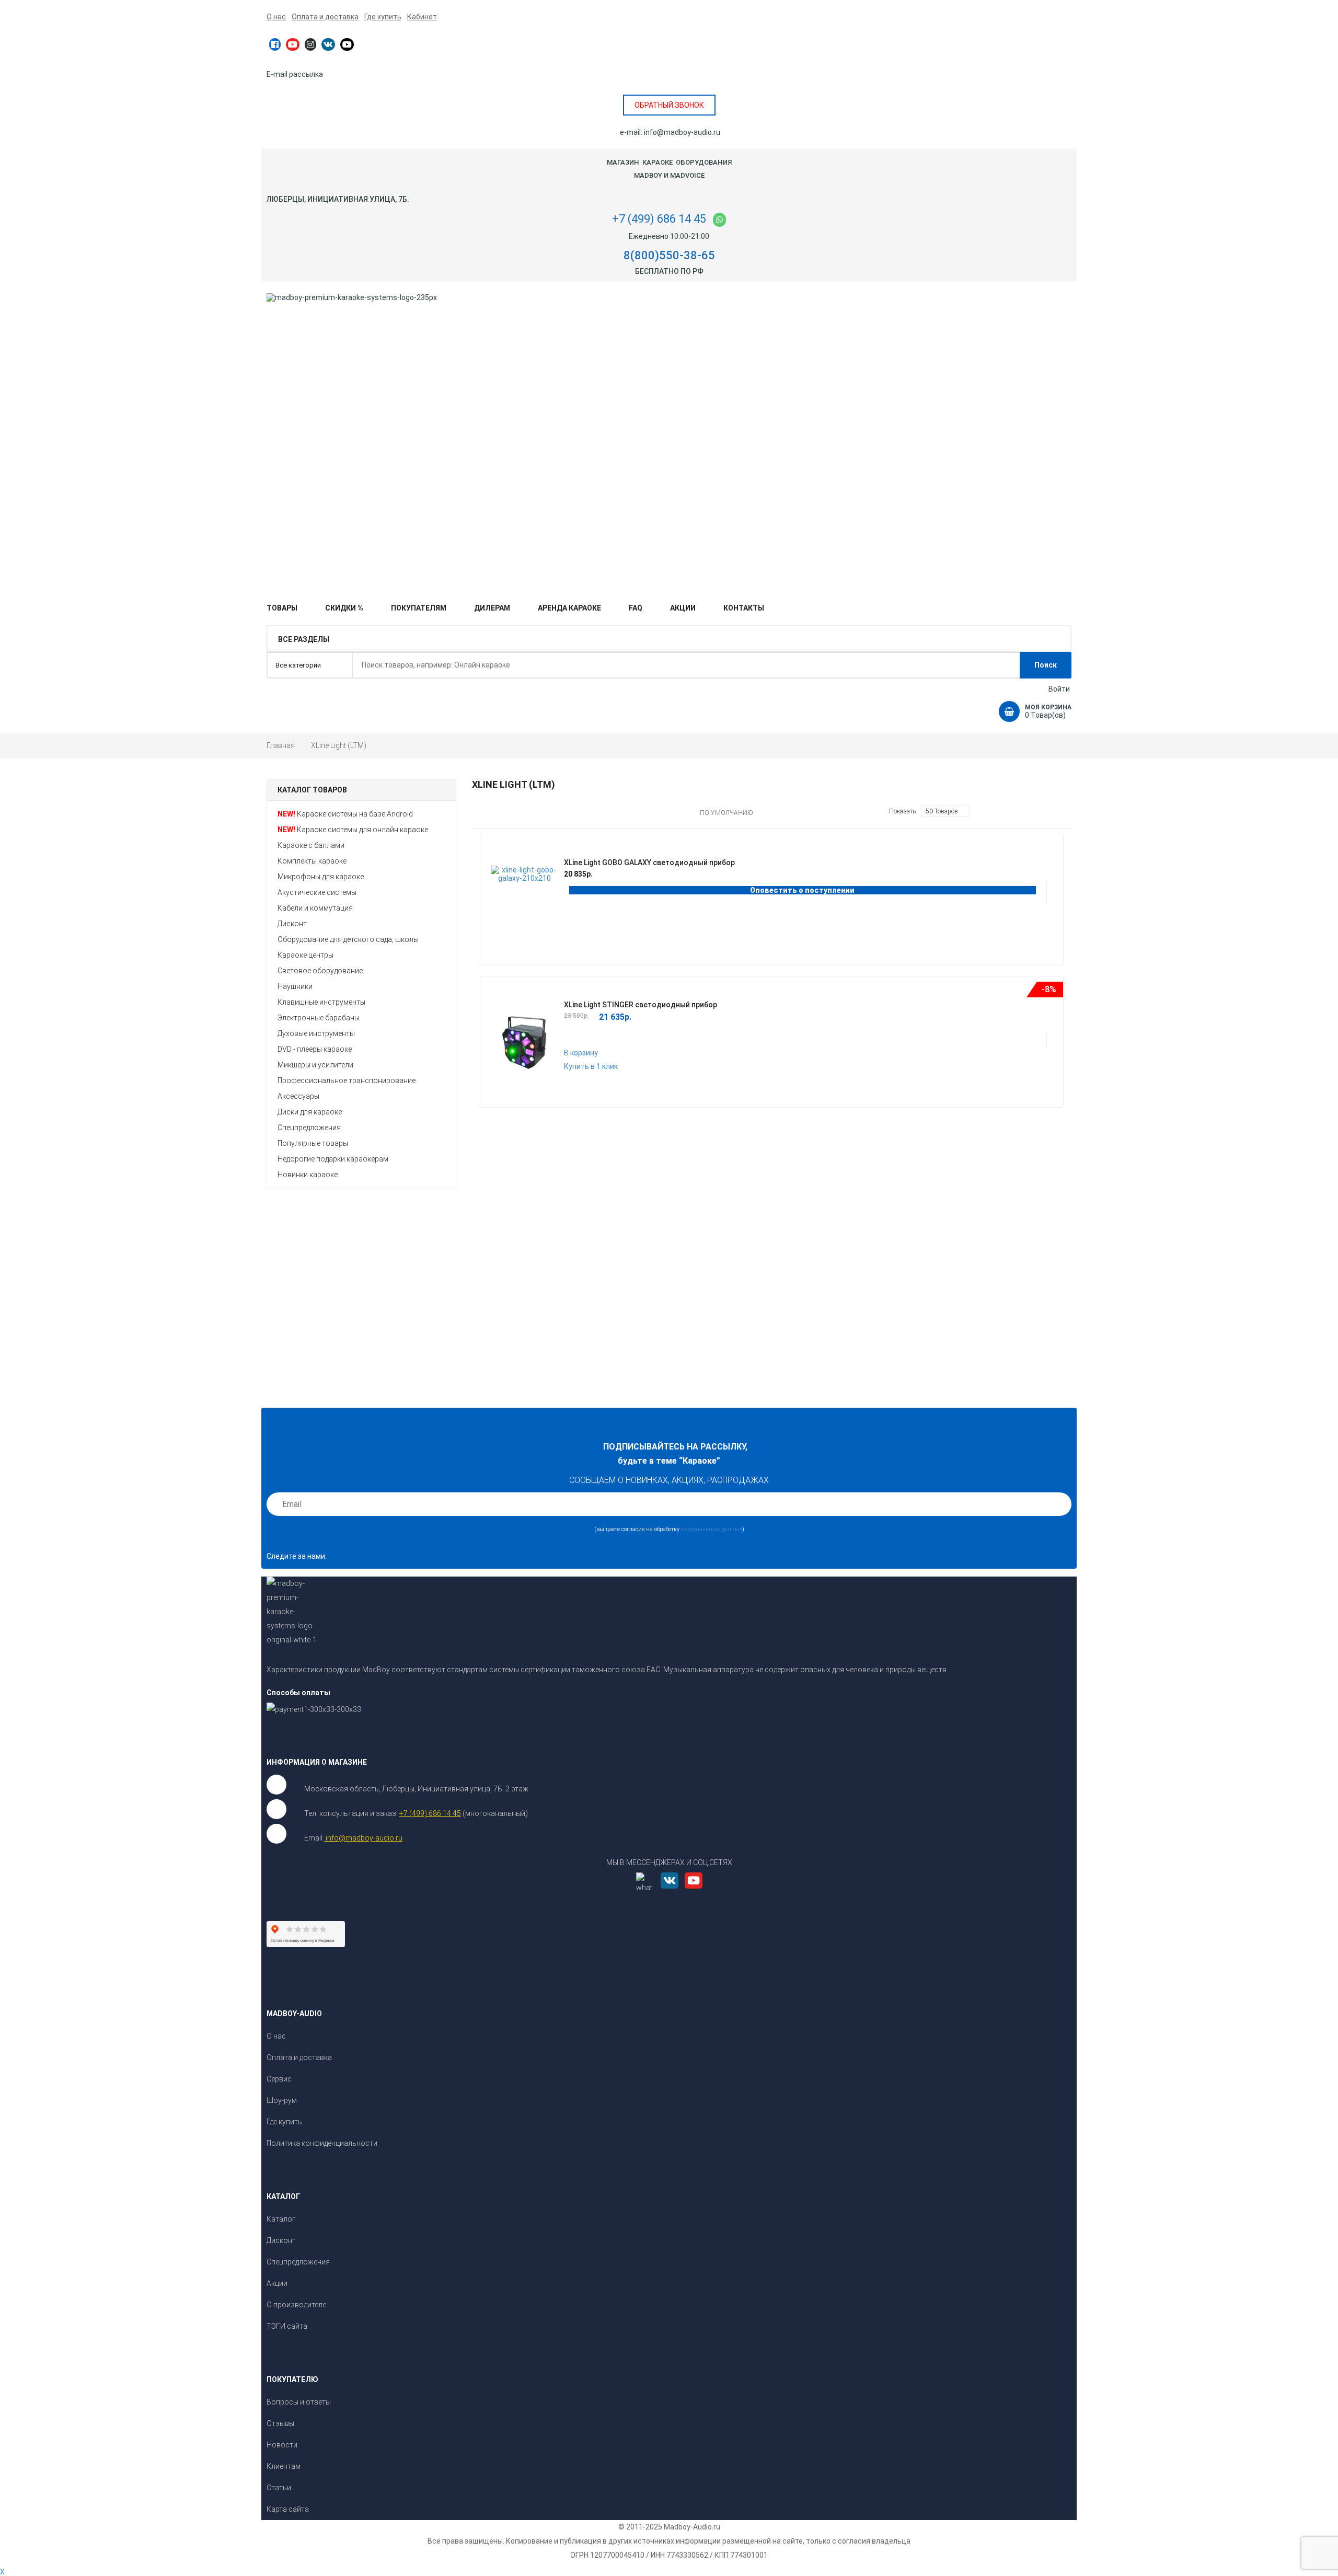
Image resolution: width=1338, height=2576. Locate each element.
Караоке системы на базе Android (355, 814)
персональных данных (712, 1529)
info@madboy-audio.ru (682, 132)
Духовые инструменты (316, 1033)
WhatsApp (719, 220)
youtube (293, 44)
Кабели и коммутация (315, 908)
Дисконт (292, 924)
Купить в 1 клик (808, 1029)
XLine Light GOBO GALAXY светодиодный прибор (649, 862)
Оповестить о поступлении (802, 890)
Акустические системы (317, 892)
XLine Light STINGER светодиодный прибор (641, 1005)
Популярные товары (313, 1143)
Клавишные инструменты (321, 1002)
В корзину (581, 1053)
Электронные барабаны (319, 1018)
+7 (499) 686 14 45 (659, 219)
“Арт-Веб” (1056, 1964)
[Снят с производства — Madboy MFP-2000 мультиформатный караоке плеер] (317, 1285)
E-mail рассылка (295, 74)
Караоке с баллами (311, 845)
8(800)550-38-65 (669, 255)
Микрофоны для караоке (321, 877)
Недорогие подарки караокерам (333, 1159)
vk (328, 44)
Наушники (295, 986)
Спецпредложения (309, 1128)
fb (275, 44)
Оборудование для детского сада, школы (348, 939)
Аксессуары (298, 1096)
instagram (310, 44)
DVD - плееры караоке (315, 1049)
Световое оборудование (320, 971)
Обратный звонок (669, 105)
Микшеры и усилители (315, 1065)
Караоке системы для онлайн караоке (362, 830)
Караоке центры (305, 955)
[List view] (587, 813)
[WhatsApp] (648, 1891)
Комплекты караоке (312, 861)
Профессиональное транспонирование (347, 1080)
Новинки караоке (308, 1175)
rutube (347, 44)
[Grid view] (576, 813)
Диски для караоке (310, 1112)
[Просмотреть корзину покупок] (1009, 711)
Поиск (1046, 665)
